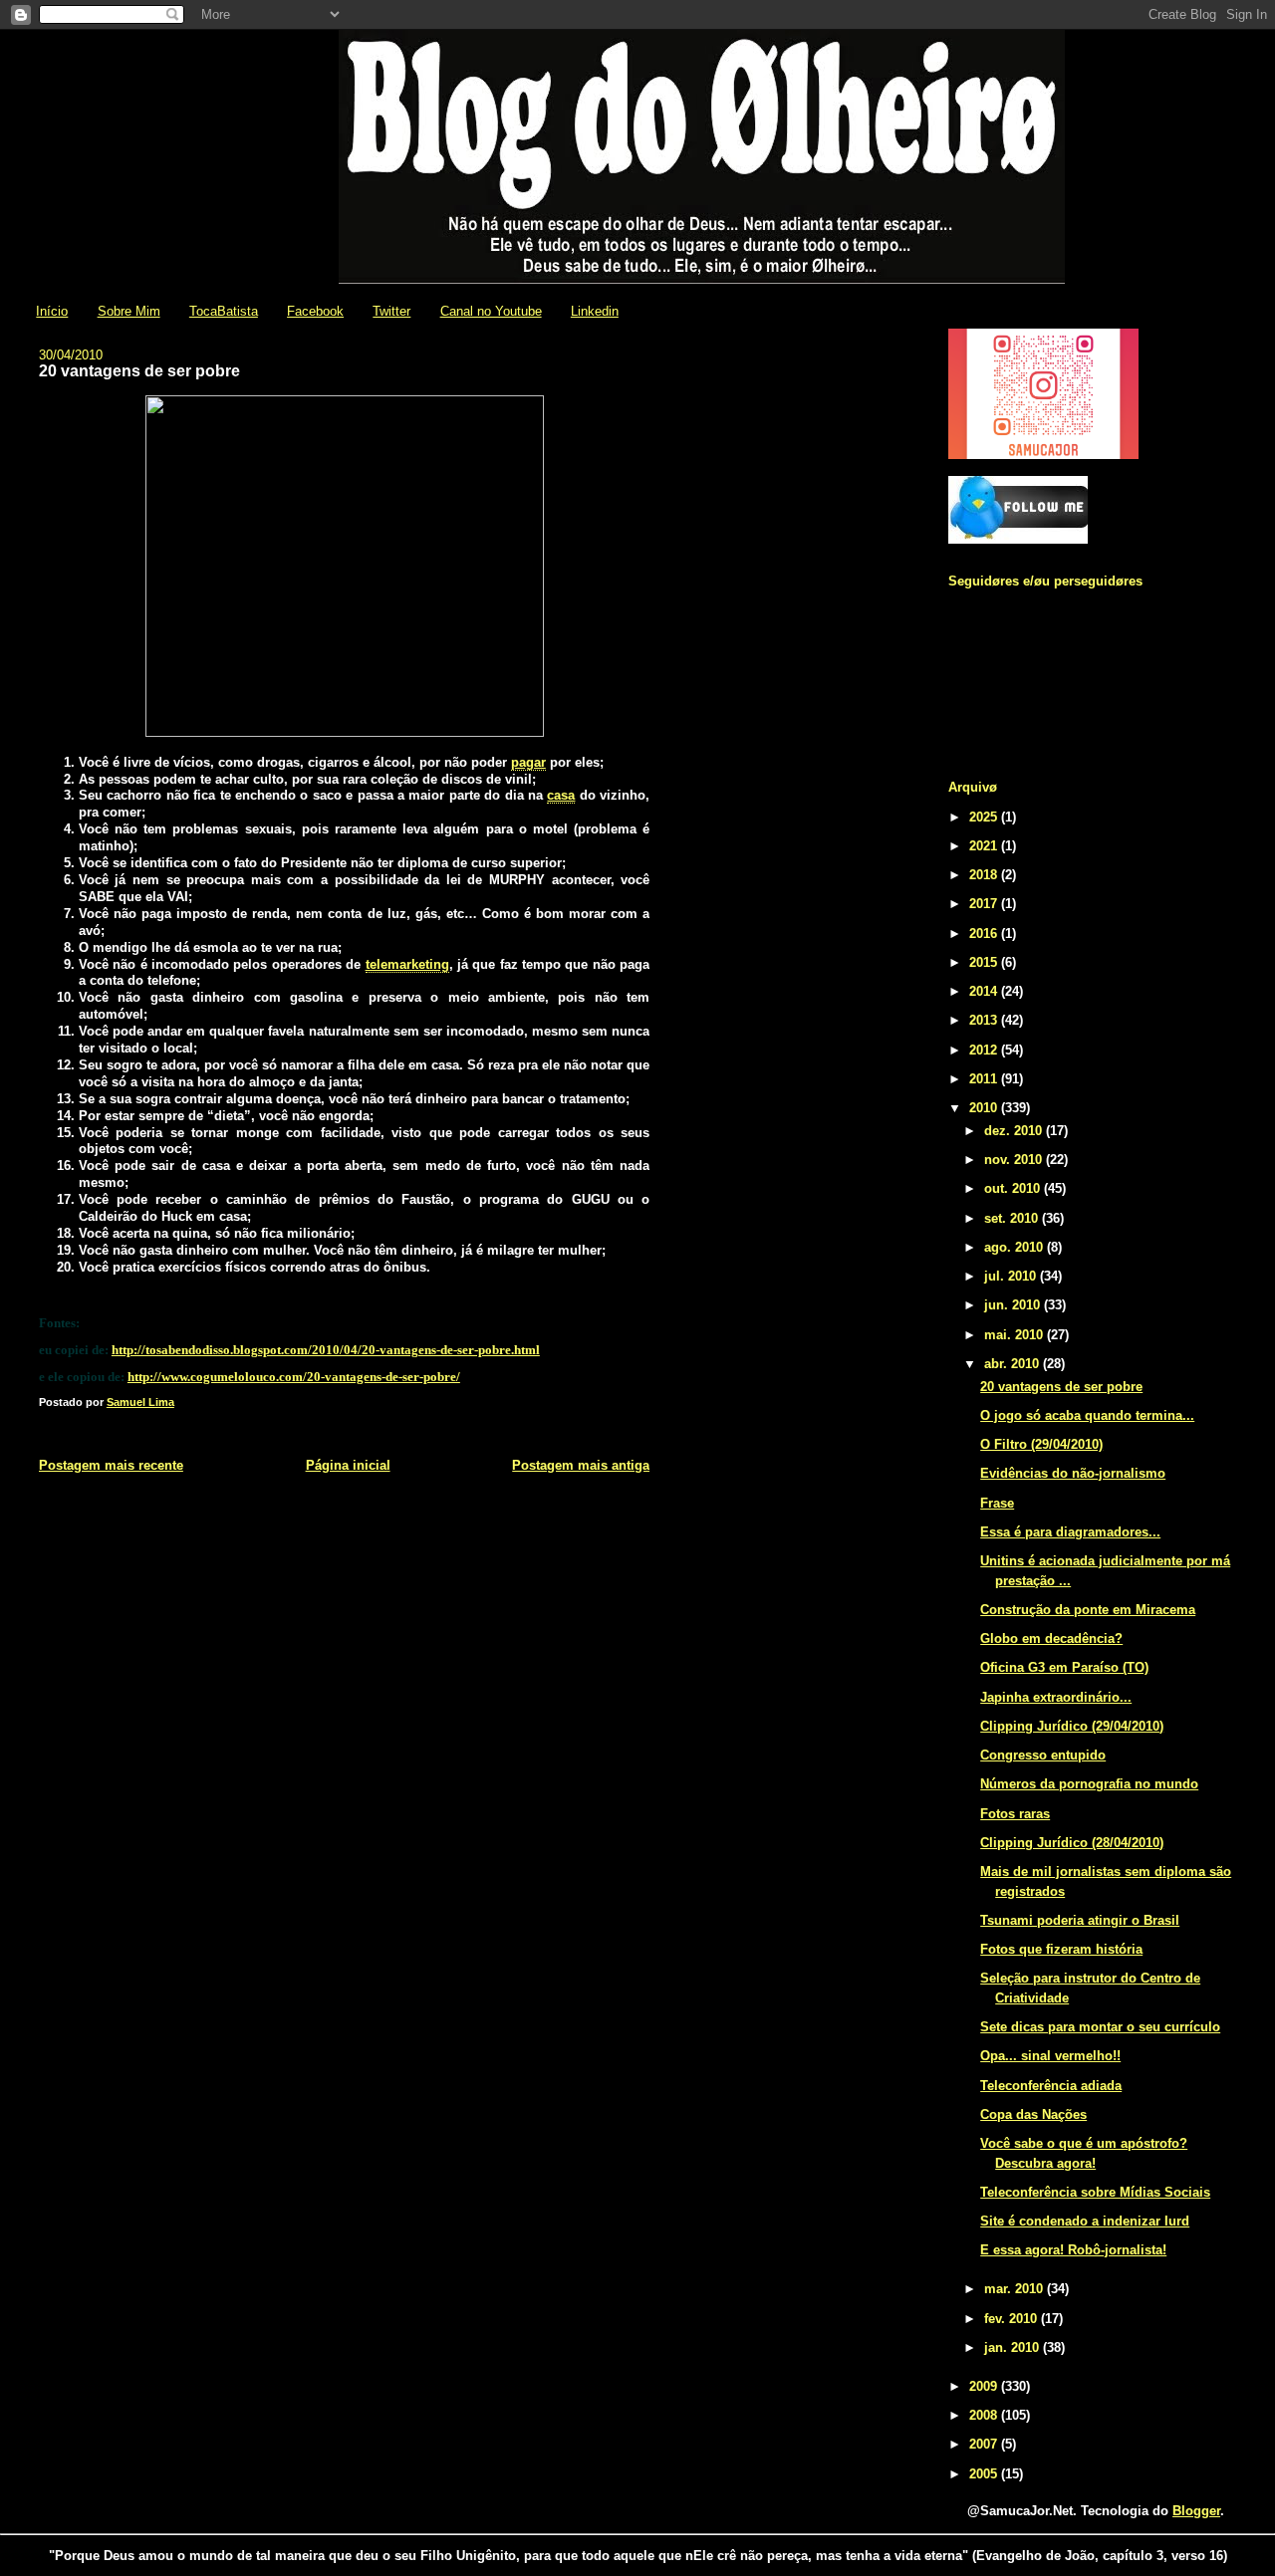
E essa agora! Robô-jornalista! (1073, 2250)
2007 (985, 2444)
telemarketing (407, 964)
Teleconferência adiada (1051, 2086)
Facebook (315, 311)
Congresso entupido (1043, 1755)
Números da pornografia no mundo (1089, 1784)
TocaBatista (224, 311)
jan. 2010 (1014, 2347)
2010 (985, 1108)
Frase (997, 1503)
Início (52, 311)
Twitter (391, 311)
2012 (985, 1050)
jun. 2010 (1014, 1305)
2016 (985, 934)
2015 (985, 962)
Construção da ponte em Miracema (1088, 1610)
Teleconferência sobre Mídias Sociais (1095, 2192)
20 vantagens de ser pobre (1061, 1387)
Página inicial (348, 1465)
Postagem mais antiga (581, 1465)
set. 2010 (1013, 1218)
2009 (985, 2386)
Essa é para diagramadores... (1070, 1532)
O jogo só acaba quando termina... (1087, 1415)
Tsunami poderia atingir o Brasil (1080, 1920)
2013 (985, 1020)
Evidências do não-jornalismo (1073, 1473)
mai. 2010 (1016, 1335)
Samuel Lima (140, 1402)
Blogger (1196, 2511)
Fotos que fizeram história (1061, 1949)
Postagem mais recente (111, 1465)
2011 (985, 1079)
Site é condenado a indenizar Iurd (1085, 2221)
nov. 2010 (1015, 1160)
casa (561, 795)
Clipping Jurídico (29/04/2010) (1072, 1726)
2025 (985, 817)
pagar (528, 762)
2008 (985, 2415)
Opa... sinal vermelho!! (1050, 2056)
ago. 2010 (1016, 1247)
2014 (985, 991)
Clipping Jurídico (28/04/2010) (1072, 1843)
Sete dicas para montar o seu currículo (1100, 2027)
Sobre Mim (129, 311)
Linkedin (595, 311)
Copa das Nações (1033, 2114)
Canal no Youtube (491, 311)
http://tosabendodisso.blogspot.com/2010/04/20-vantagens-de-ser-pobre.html (326, 1350)
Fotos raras (1015, 1814)
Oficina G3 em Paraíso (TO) (1064, 1667)
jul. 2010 (1012, 1276)
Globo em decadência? (1051, 1639)
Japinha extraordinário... (1056, 1697)
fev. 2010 (1013, 2319)
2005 (985, 2474)
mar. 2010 (1016, 2289)
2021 (985, 846)
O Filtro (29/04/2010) (1041, 1444)
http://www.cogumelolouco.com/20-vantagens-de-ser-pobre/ (294, 1377)
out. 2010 (1014, 1188)
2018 (985, 875)
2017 (985, 904)
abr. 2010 (1014, 1364)
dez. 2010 (1015, 1131)
